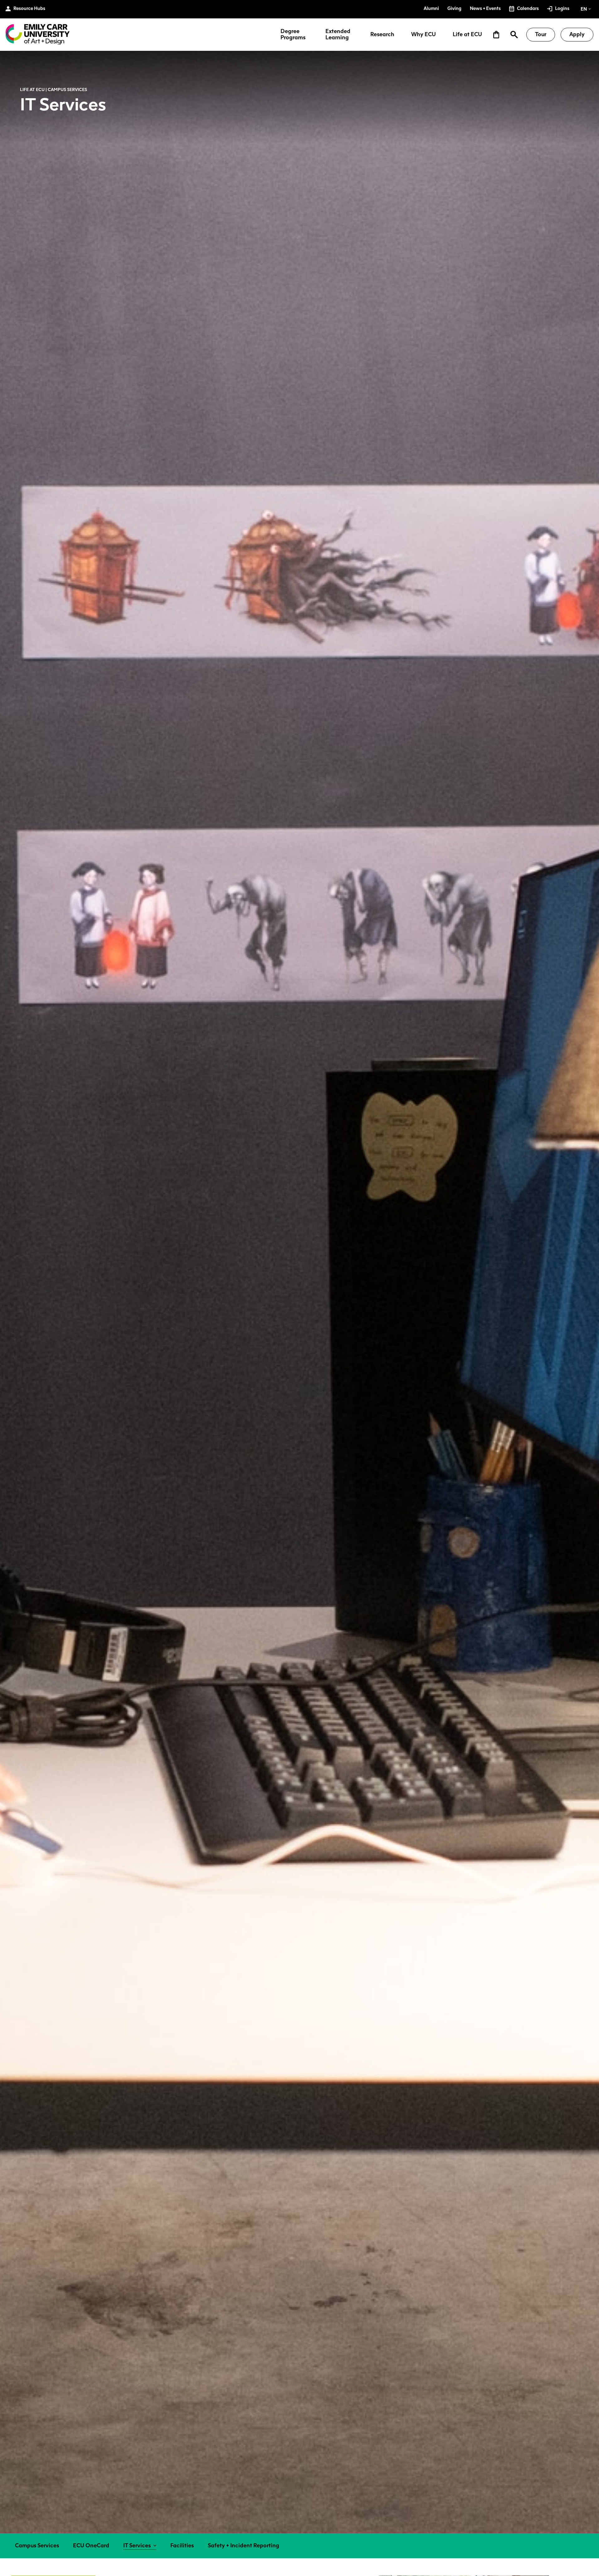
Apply (577, 34)
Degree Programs (293, 35)
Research (382, 35)
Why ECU (424, 35)
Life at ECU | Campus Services (54, 89)
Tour (541, 34)
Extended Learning (338, 35)
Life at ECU (467, 35)
